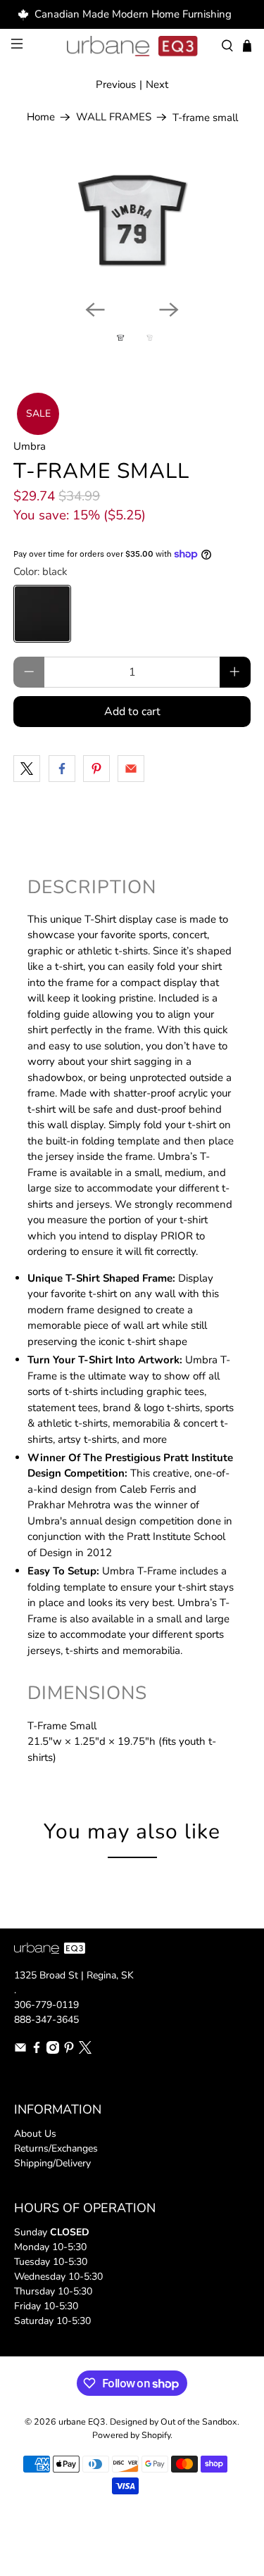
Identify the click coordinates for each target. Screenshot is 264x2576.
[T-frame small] (132, 223)
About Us (35, 2134)
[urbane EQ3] (132, 46)
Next (157, 84)
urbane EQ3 (82, 2422)
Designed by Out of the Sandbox (174, 2422)
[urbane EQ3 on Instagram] (53, 2051)
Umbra (30, 446)
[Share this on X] (27, 769)
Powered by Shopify (131, 2435)
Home (41, 117)
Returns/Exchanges (56, 2148)
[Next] (169, 310)
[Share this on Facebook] (62, 769)
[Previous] (95, 310)
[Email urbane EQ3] (20, 2051)
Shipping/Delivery (52, 2163)
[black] (42, 614)
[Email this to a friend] (131, 769)
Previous (116, 84)
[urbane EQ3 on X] (85, 2051)
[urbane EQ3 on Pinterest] (69, 2051)
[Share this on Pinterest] (96, 769)
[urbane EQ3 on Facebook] (37, 2051)
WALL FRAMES (114, 117)
